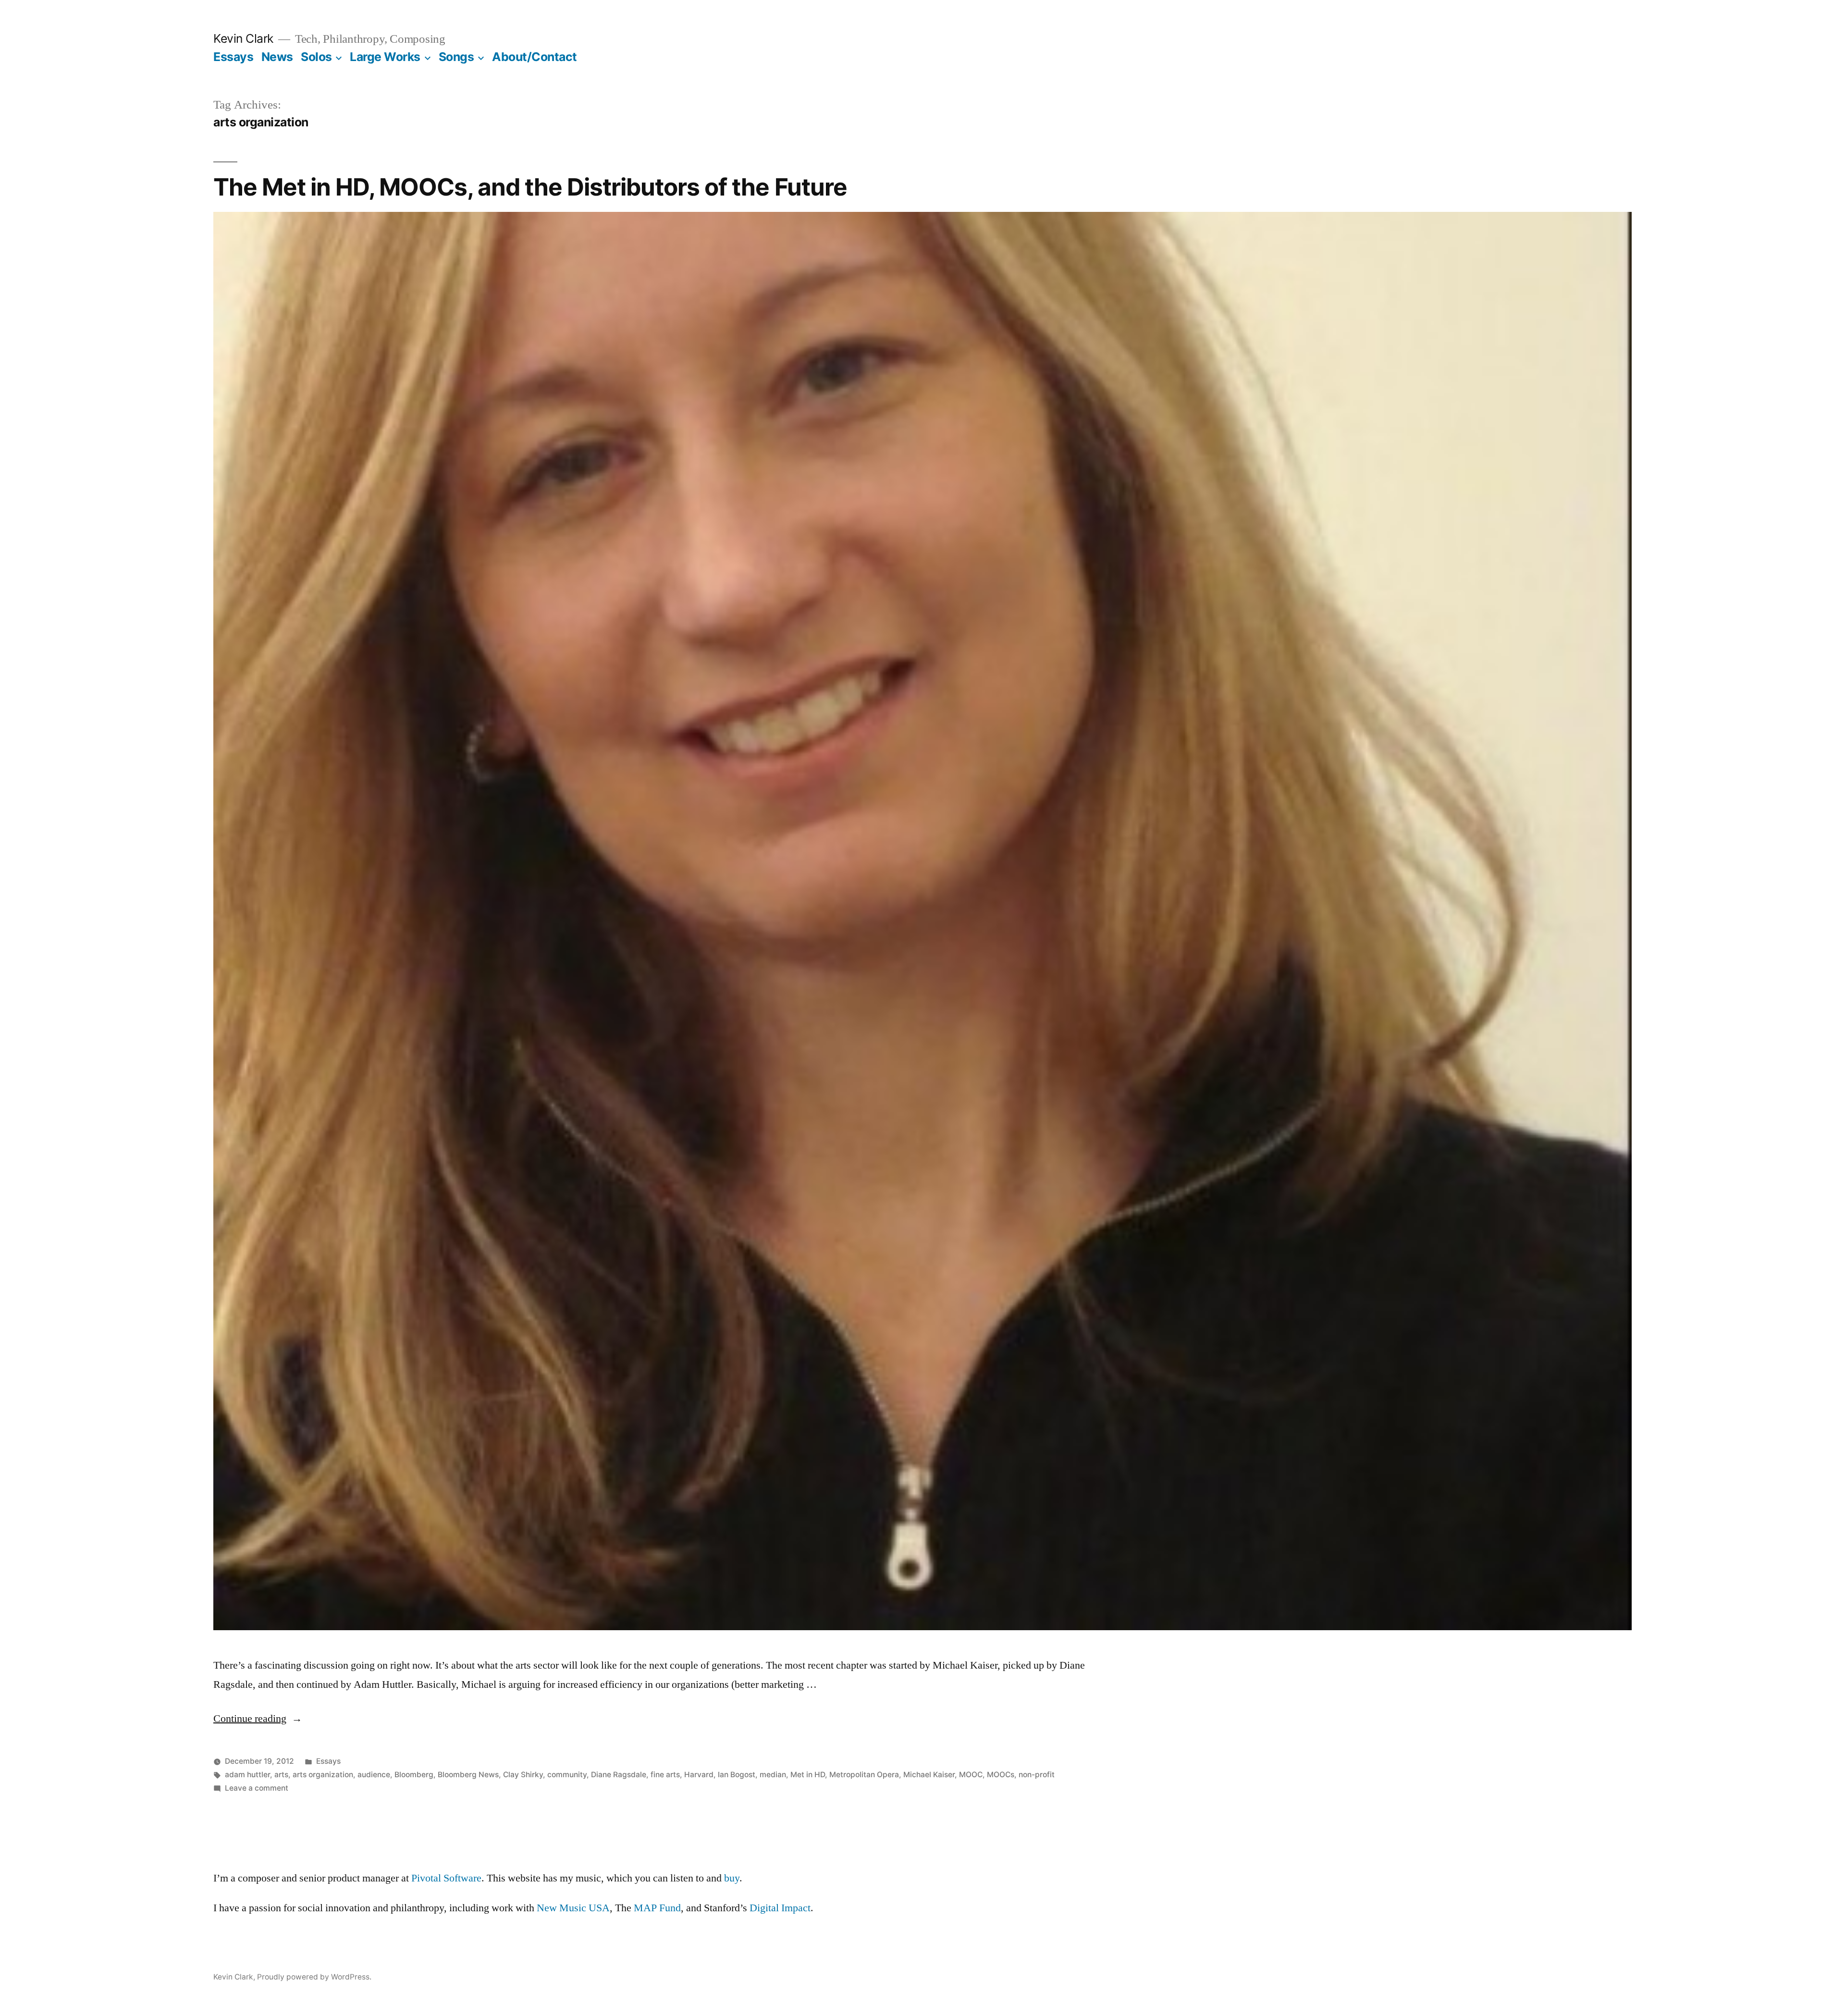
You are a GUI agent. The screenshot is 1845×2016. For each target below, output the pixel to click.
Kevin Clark (243, 38)
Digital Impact (780, 1908)
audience (374, 1775)
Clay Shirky (523, 1775)
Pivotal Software (446, 1878)
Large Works (385, 57)
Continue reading (258, 1719)
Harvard (699, 1775)
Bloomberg (414, 1775)
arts (281, 1775)
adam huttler (247, 1775)
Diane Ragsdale (619, 1775)
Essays (233, 57)
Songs (456, 57)
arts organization (323, 1775)
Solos (316, 57)
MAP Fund (657, 1908)
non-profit (1037, 1775)
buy (732, 1878)
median (773, 1775)
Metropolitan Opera (864, 1775)
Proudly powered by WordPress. (314, 1977)
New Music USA (573, 1908)
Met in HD (808, 1775)
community (567, 1775)
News (277, 57)
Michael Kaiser (929, 1775)
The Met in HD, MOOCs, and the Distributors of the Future (530, 187)
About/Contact (535, 57)
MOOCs (1001, 1775)
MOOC (971, 1775)
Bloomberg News (468, 1775)
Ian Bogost (737, 1775)
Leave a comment (257, 1788)
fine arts (665, 1775)
